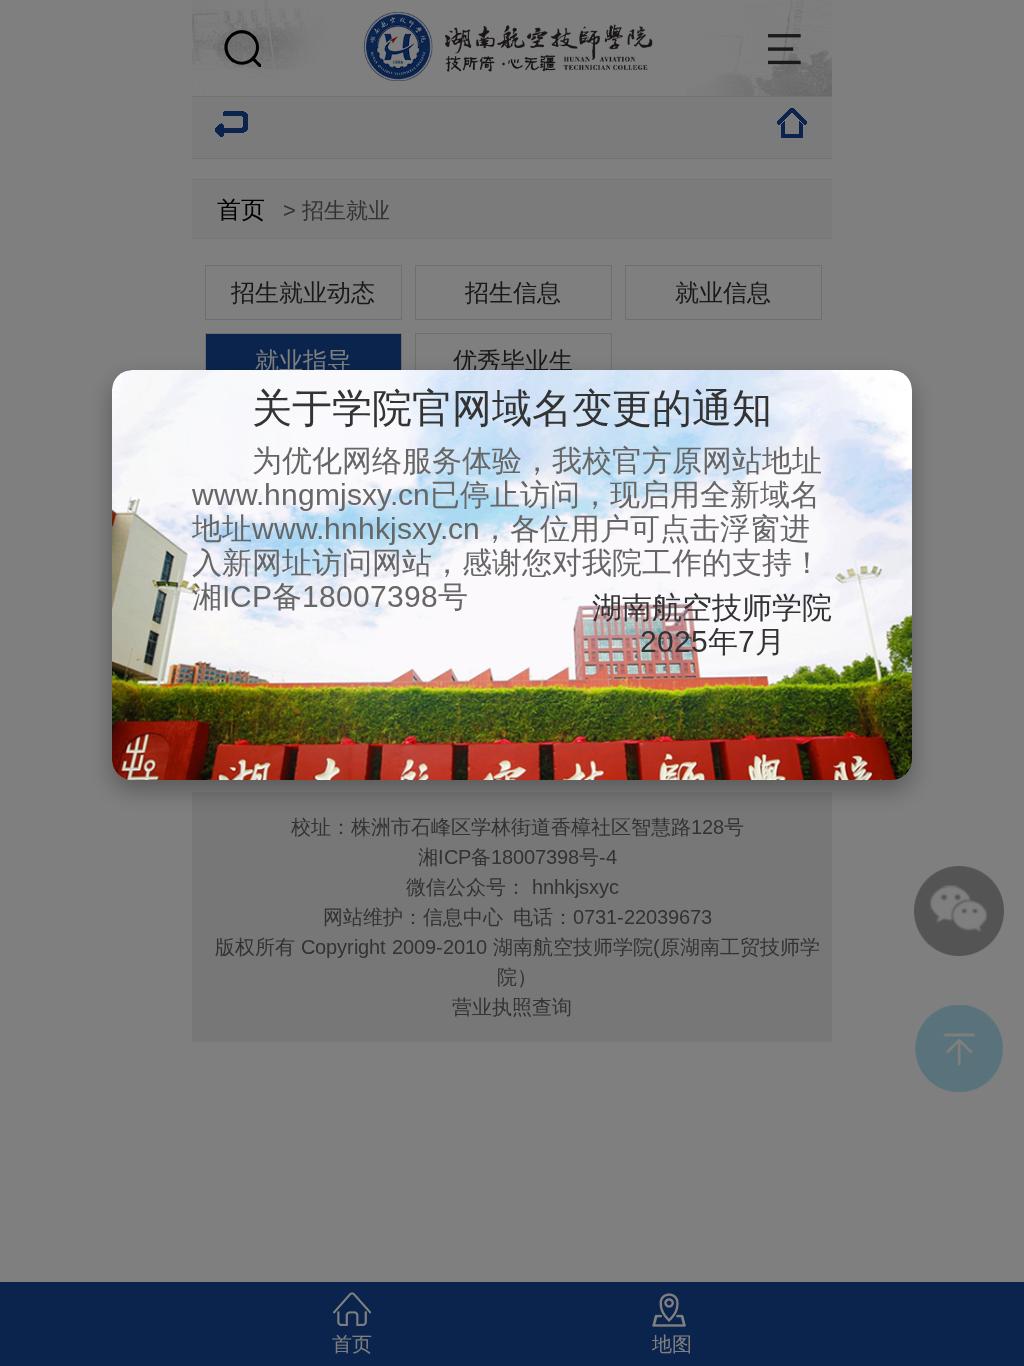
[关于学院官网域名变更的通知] (512, 771)
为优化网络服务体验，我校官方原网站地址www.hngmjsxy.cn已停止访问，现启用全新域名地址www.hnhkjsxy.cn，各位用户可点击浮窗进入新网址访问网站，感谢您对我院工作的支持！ (507, 511)
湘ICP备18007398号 (330, 596)
